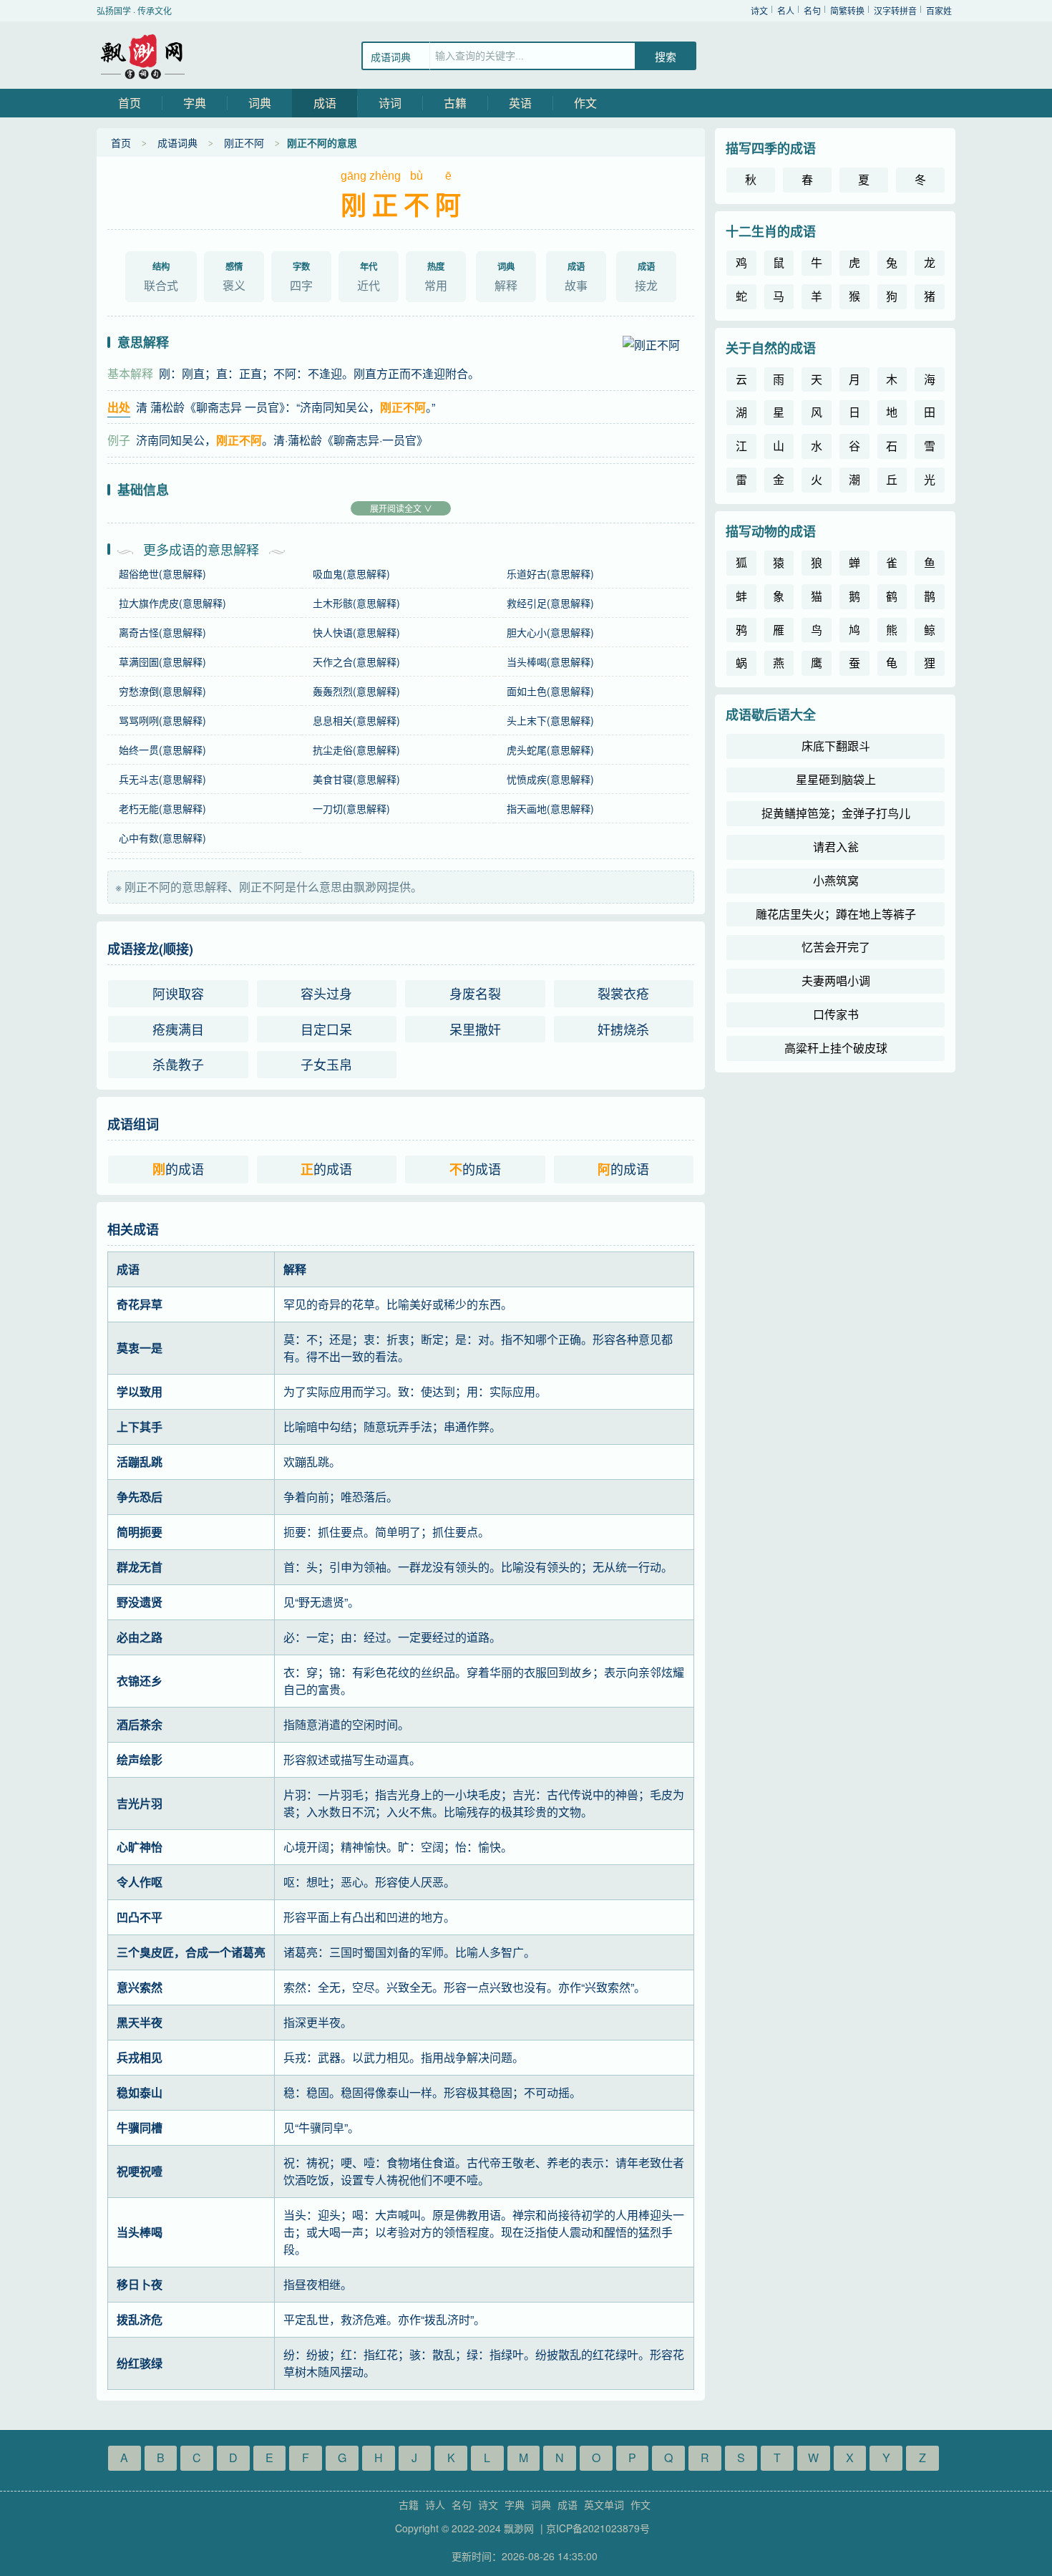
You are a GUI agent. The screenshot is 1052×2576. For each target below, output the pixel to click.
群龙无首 (140, 1567)
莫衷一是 (140, 1348)
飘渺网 (143, 55)
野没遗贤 (140, 1602)
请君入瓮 (836, 847)
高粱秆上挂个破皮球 (836, 1048)
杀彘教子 (178, 1064)
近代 (369, 277)
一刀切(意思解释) (351, 808)
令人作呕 (140, 1882)
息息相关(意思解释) (356, 720)
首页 (130, 103)
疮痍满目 (178, 1029)
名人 (786, 10)
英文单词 (604, 2504)
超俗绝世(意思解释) (162, 573)
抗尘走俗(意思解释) (356, 750)
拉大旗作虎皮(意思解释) (172, 603)
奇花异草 (140, 1304)
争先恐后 (140, 1497)
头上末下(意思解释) (550, 720)
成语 (325, 103)
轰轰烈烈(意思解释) (356, 691)
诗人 (435, 2504)
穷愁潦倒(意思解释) (162, 691)
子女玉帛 (326, 1064)
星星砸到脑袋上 (836, 779)
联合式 (161, 277)
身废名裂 (475, 993)
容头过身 (326, 993)
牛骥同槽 (140, 2127)
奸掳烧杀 (623, 1029)
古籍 (455, 103)
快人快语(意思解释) (356, 632)
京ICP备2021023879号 (598, 2528)
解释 (506, 277)
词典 (260, 103)
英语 (520, 103)
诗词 (390, 103)
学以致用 (140, 1391)
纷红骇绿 (140, 2363)
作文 (585, 103)
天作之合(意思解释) (356, 662)
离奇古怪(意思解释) (162, 632)
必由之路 (140, 1637)
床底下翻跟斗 (836, 746)
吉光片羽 (140, 1803)
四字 (301, 277)
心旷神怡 (140, 1847)
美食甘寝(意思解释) (356, 779)
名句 (812, 10)
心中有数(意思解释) (162, 838)
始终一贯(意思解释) (162, 750)
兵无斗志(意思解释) (162, 779)
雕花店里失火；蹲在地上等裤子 (836, 914)
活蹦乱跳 (140, 1462)
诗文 (759, 10)
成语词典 (177, 142)
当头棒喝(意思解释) (550, 662)
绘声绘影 (140, 1759)
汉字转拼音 (895, 10)
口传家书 (836, 1014)
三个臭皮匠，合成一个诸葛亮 (191, 1952)
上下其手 (140, 1427)
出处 (119, 407)
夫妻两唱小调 (836, 980)
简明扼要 (140, 1532)
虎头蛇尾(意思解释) (550, 750)
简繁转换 (847, 10)
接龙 (646, 277)
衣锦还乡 (140, 1681)
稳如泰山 (140, 2092)
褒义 (234, 277)
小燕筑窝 (836, 880)
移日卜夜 (140, 2284)
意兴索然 (140, 1987)
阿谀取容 (178, 993)
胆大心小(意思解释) (550, 632)
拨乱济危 (140, 2319)
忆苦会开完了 (836, 947)
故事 (576, 277)
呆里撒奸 (475, 1029)
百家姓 (939, 10)
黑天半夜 (140, 2022)
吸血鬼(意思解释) (351, 573)
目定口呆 (326, 1029)
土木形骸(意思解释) (356, 603)
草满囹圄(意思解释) (162, 662)
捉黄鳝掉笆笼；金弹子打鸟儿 (836, 813)
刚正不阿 (244, 142)
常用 (436, 277)
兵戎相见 (140, 2057)
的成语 (178, 1169)
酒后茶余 (140, 1724)
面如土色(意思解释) (550, 691)
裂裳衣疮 (623, 993)
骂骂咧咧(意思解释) (162, 720)
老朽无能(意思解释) (162, 808)
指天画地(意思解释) (550, 808)
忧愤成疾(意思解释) (550, 779)
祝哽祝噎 (140, 2171)
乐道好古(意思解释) (550, 573)
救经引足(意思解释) (550, 603)
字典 (195, 103)
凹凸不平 (140, 1917)
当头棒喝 (140, 2232)
